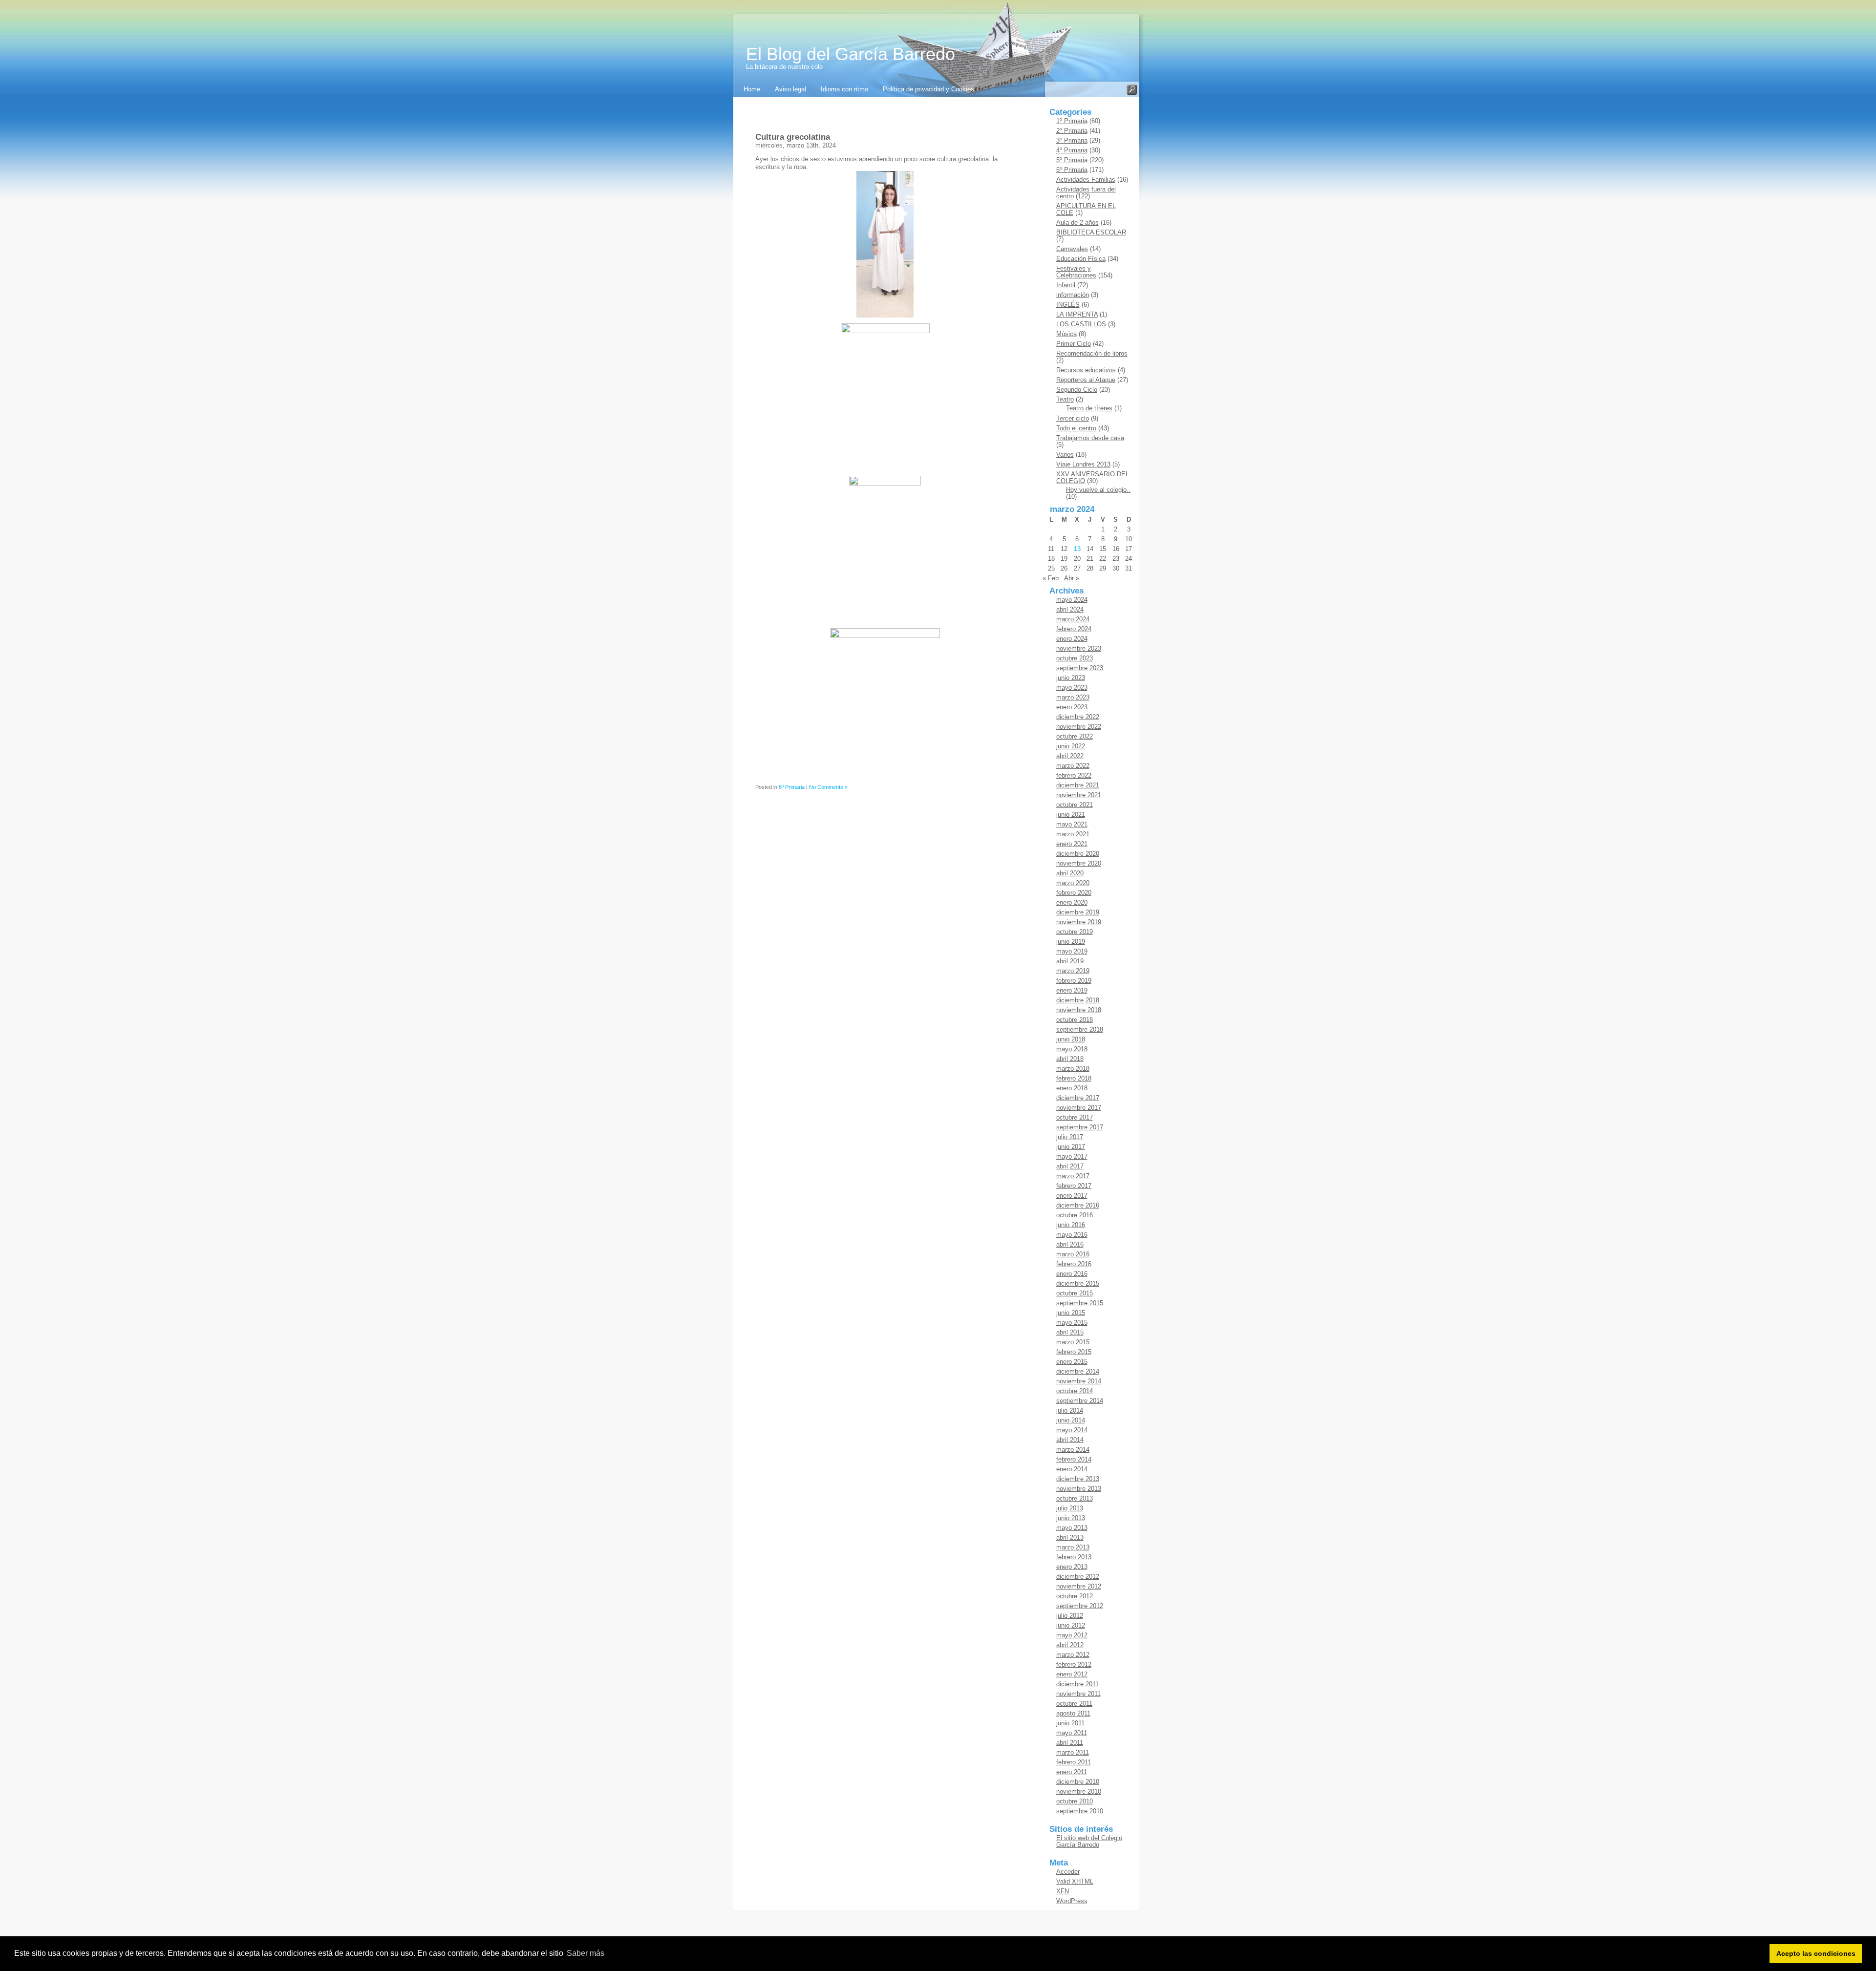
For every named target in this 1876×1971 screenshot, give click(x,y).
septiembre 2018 (1080, 1029)
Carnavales (1072, 249)
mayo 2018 (1072, 1049)
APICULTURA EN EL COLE (1086, 209)
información (1073, 295)
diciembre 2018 (1078, 1000)
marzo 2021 (1073, 834)
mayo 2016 (1072, 1235)
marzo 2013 (1073, 1547)
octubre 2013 (1075, 1498)
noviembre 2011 (1078, 1694)
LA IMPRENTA (1077, 314)
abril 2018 (1070, 1059)
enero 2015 (1072, 1362)
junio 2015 (1071, 1313)
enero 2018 (1072, 1088)
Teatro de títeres (1089, 408)
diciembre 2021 (1078, 785)
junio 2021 (1071, 815)
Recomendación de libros (1092, 353)
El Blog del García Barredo (851, 54)
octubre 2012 (1075, 1596)
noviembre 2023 (1079, 648)
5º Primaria (1072, 160)
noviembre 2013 (1079, 1489)
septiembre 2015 (1080, 1303)
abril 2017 (1070, 1166)
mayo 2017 (1072, 1156)
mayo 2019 (1072, 951)
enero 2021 (1072, 844)
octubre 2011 (1074, 1704)
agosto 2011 (1073, 1713)
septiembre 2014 (1080, 1401)
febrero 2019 (1074, 981)
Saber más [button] (586, 1953)
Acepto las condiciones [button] (1816, 1953)
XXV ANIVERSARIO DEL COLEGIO (1093, 477)
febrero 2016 (1074, 1264)
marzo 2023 (1073, 697)
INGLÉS (1068, 305)
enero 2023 (1072, 707)
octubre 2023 (1075, 658)
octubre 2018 (1075, 1020)
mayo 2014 (1072, 1430)
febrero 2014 (1074, 1459)
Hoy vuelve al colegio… (1099, 490)
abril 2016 (1070, 1244)
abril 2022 (1070, 756)
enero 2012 (1072, 1674)
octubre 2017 (1075, 1117)
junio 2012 (1071, 1625)
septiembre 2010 (1080, 1811)
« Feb (1051, 578)
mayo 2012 (1072, 1635)
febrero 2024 (1074, 629)
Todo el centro (1076, 428)
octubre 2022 (1075, 736)
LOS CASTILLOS (1081, 324)
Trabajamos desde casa (1090, 438)
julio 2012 (1070, 1616)
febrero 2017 (1074, 1186)
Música (1066, 334)
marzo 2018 (1073, 1069)
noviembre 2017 (1079, 1108)
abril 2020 (1070, 873)
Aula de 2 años (1077, 223)
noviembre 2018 (1079, 1010)
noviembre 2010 (1079, 1791)
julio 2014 (1070, 1410)
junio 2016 (1071, 1225)
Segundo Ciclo (1077, 390)
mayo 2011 (1072, 1733)
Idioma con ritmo (844, 89)
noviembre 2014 (1079, 1381)
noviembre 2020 (1079, 863)
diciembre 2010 (1078, 1782)
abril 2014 (1070, 1440)
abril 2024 (1070, 609)
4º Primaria (1072, 150)
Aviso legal (790, 89)
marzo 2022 (1073, 766)
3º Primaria (1072, 140)
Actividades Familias (1086, 180)
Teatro (1065, 399)
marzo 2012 (1073, 1655)
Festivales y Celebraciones (1076, 272)
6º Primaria (792, 787)
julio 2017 (1070, 1137)
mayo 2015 (1072, 1323)
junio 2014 (1071, 1420)
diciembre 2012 (1078, 1577)
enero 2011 (1072, 1772)
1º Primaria (1072, 121)
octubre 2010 (1075, 1801)
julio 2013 (1070, 1508)
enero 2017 (1072, 1196)
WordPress (1072, 1901)
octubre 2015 (1075, 1293)
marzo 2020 (1073, 883)
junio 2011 (1070, 1723)
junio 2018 (1071, 1039)
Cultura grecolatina (793, 137)
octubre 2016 (1075, 1215)
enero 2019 (1072, 990)
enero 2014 (1072, 1469)
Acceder (1068, 1872)
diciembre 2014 (1078, 1371)
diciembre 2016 (1078, 1205)
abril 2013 (1070, 1537)
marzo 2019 (1073, 971)
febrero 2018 (1074, 1078)
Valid (1075, 1881)
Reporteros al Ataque (1086, 380)
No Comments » (828, 787)
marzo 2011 (1073, 1752)
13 (1077, 549)
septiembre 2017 (1080, 1127)
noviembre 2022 (1079, 727)
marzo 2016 (1073, 1254)
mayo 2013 (1072, 1528)
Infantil (1066, 285)
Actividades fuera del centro (1086, 193)
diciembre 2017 (1078, 1098)
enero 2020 (1072, 902)
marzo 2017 (1073, 1176)
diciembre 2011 (1077, 1684)
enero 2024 (1072, 639)
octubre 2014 (1075, 1391)
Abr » (1072, 578)
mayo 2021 (1072, 824)
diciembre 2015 (1078, 1283)
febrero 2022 (1074, 775)
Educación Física (1081, 259)
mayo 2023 (1072, 688)
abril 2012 (1070, 1645)
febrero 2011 (1074, 1762)
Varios (1065, 455)
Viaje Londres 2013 (1083, 464)
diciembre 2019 (1078, 912)
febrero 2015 (1074, 1352)
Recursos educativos (1086, 370)
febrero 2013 (1074, 1557)
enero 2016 (1072, 1274)
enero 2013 (1072, 1567)
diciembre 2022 (1078, 717)
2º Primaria (1072, 131)
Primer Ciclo (1074, 344)
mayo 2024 (1072, 600)
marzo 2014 (1073, 1450)
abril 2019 (1070, 961)
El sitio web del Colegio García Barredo (1089, 1841)
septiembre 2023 (1080, 668)
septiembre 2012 (1080, 1606)
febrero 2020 (1074, 893)
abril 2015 (1070, 1332)
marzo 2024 (1073, 619)
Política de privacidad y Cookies (928, 89)
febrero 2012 (1074, 1664)
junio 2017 (1071, 1147)
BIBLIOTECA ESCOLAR (1091, 232)
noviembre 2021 (1079, 795)
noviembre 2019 (1079, 922)
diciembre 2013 (1078, 1479)
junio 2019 (1071, 942)
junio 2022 (1071, 746)
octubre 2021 (1075, 805)
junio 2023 (1071, 678)
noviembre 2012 (1079, 1586)
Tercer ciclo (1073, 418)
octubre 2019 (1075, 932)
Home (752, 89)
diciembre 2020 (1078, 854)
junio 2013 (1071, 1518)
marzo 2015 (1073, 1342)
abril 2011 (1070, 1743)
